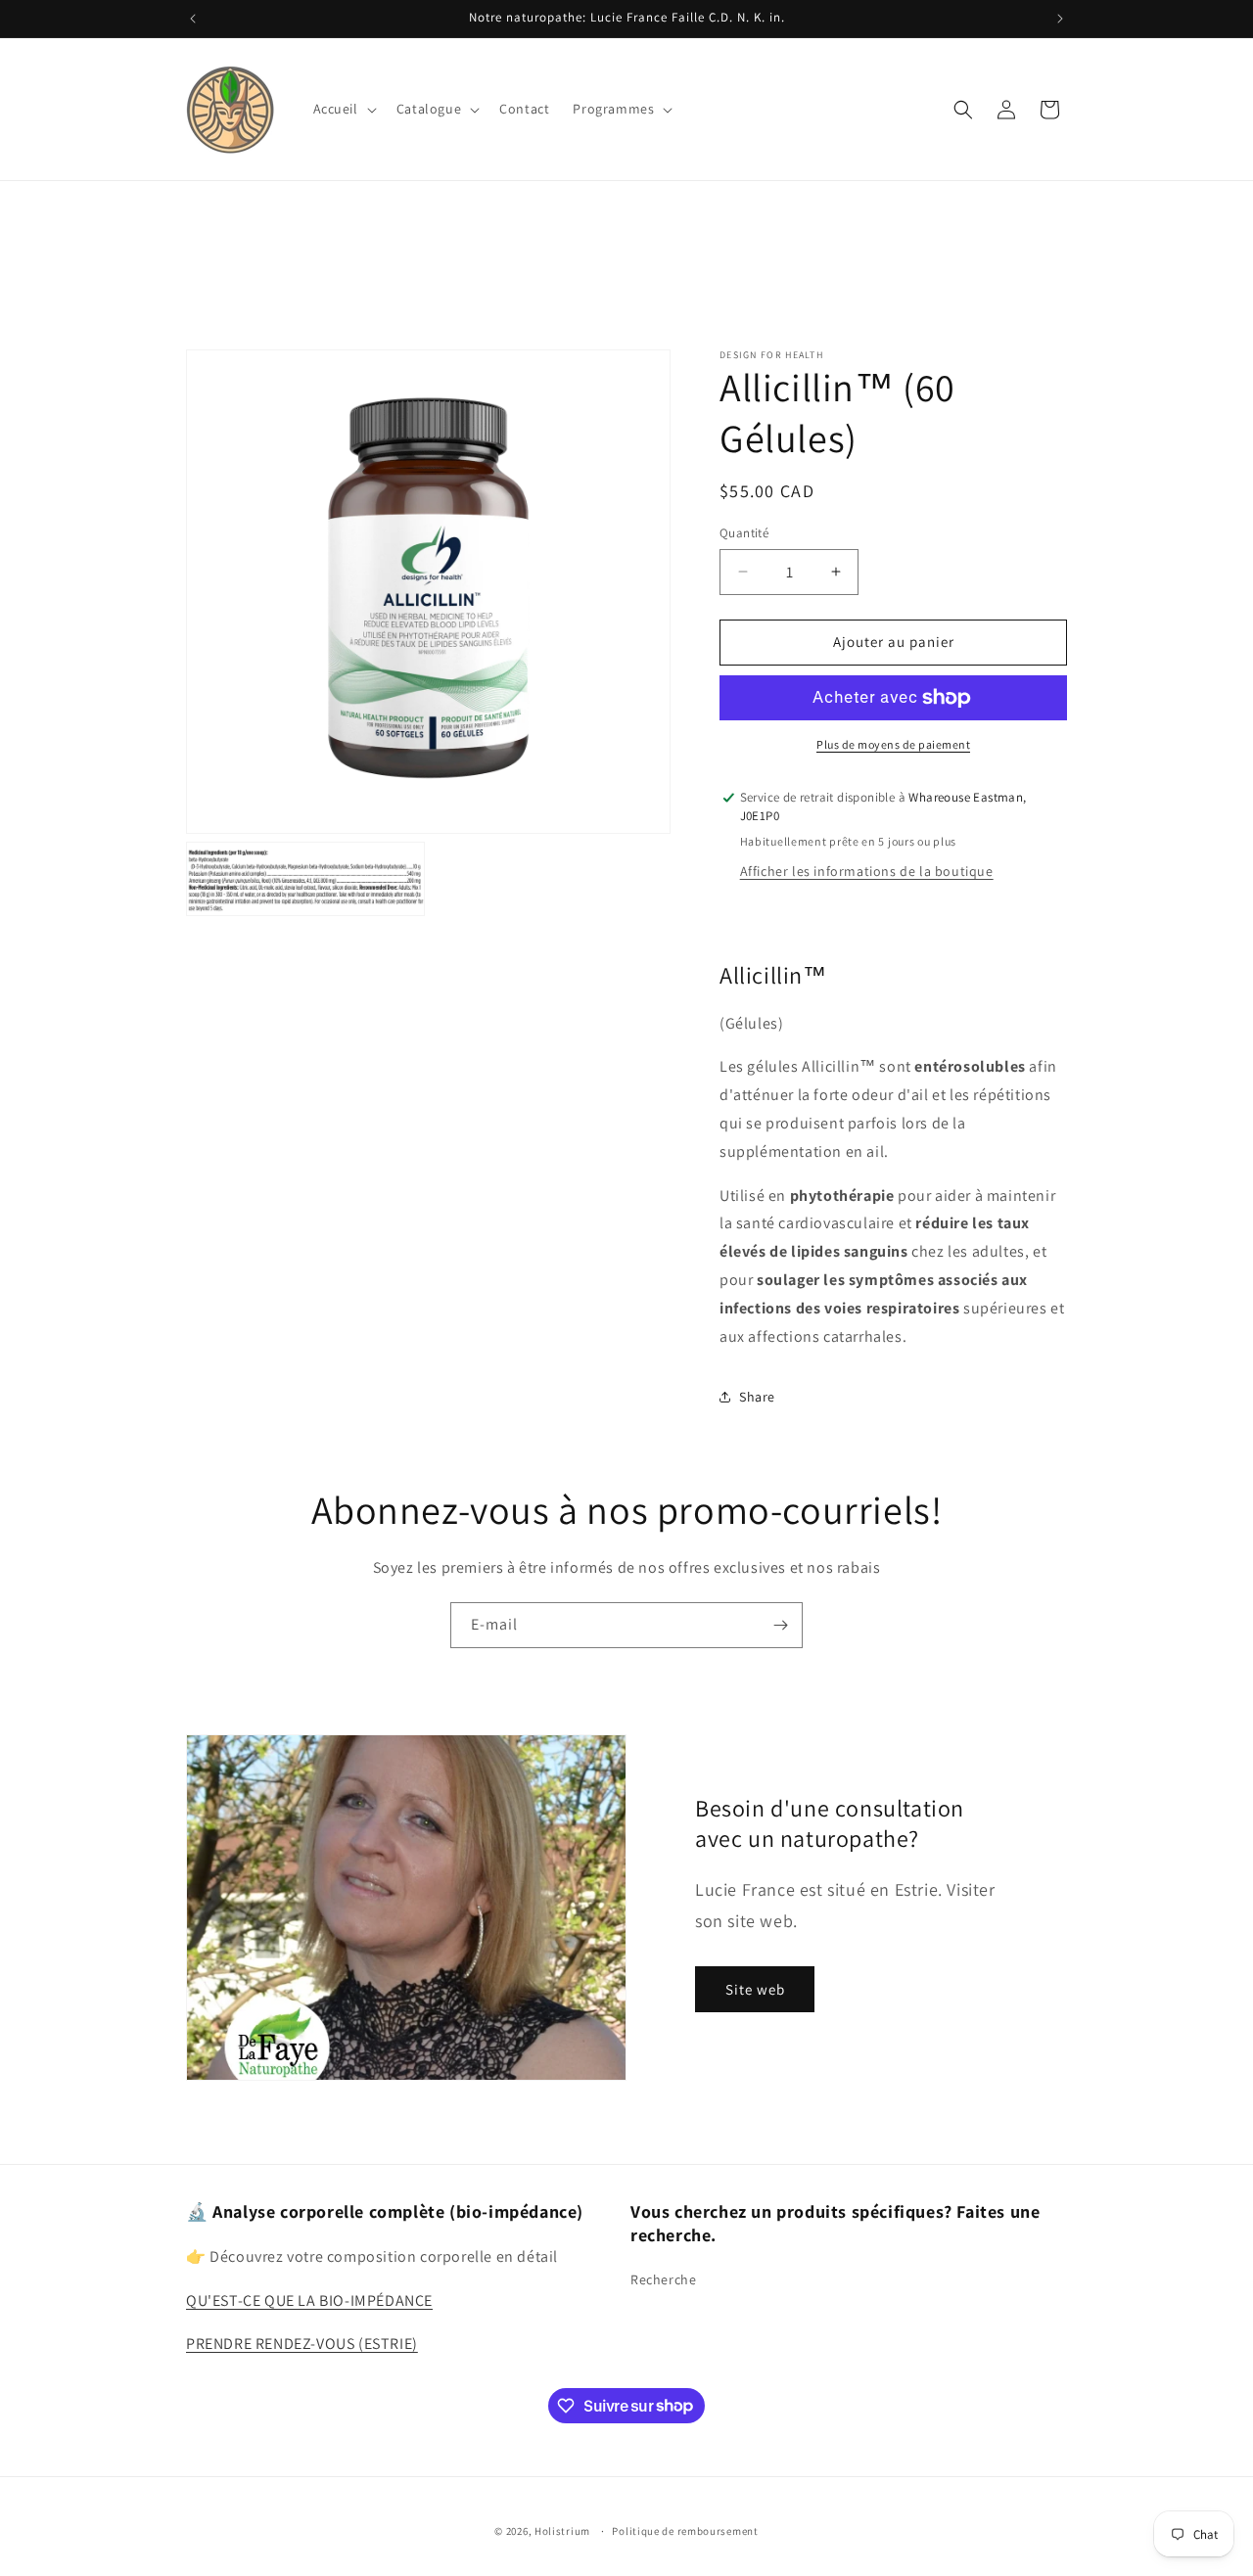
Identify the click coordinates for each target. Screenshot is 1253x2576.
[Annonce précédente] (193, 19)
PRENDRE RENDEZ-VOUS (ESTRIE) (302, 2344)
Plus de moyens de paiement (893, 744)
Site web (755, 1989)
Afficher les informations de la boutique (867, 871)
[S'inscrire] (780, 1625)
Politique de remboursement (685, 2530)
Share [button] (757, 1397)
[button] (343, 109)
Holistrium (562, 2531)
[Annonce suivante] (1060, 19)
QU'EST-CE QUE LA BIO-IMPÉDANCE (309, 2300)
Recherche (663, 2279)
